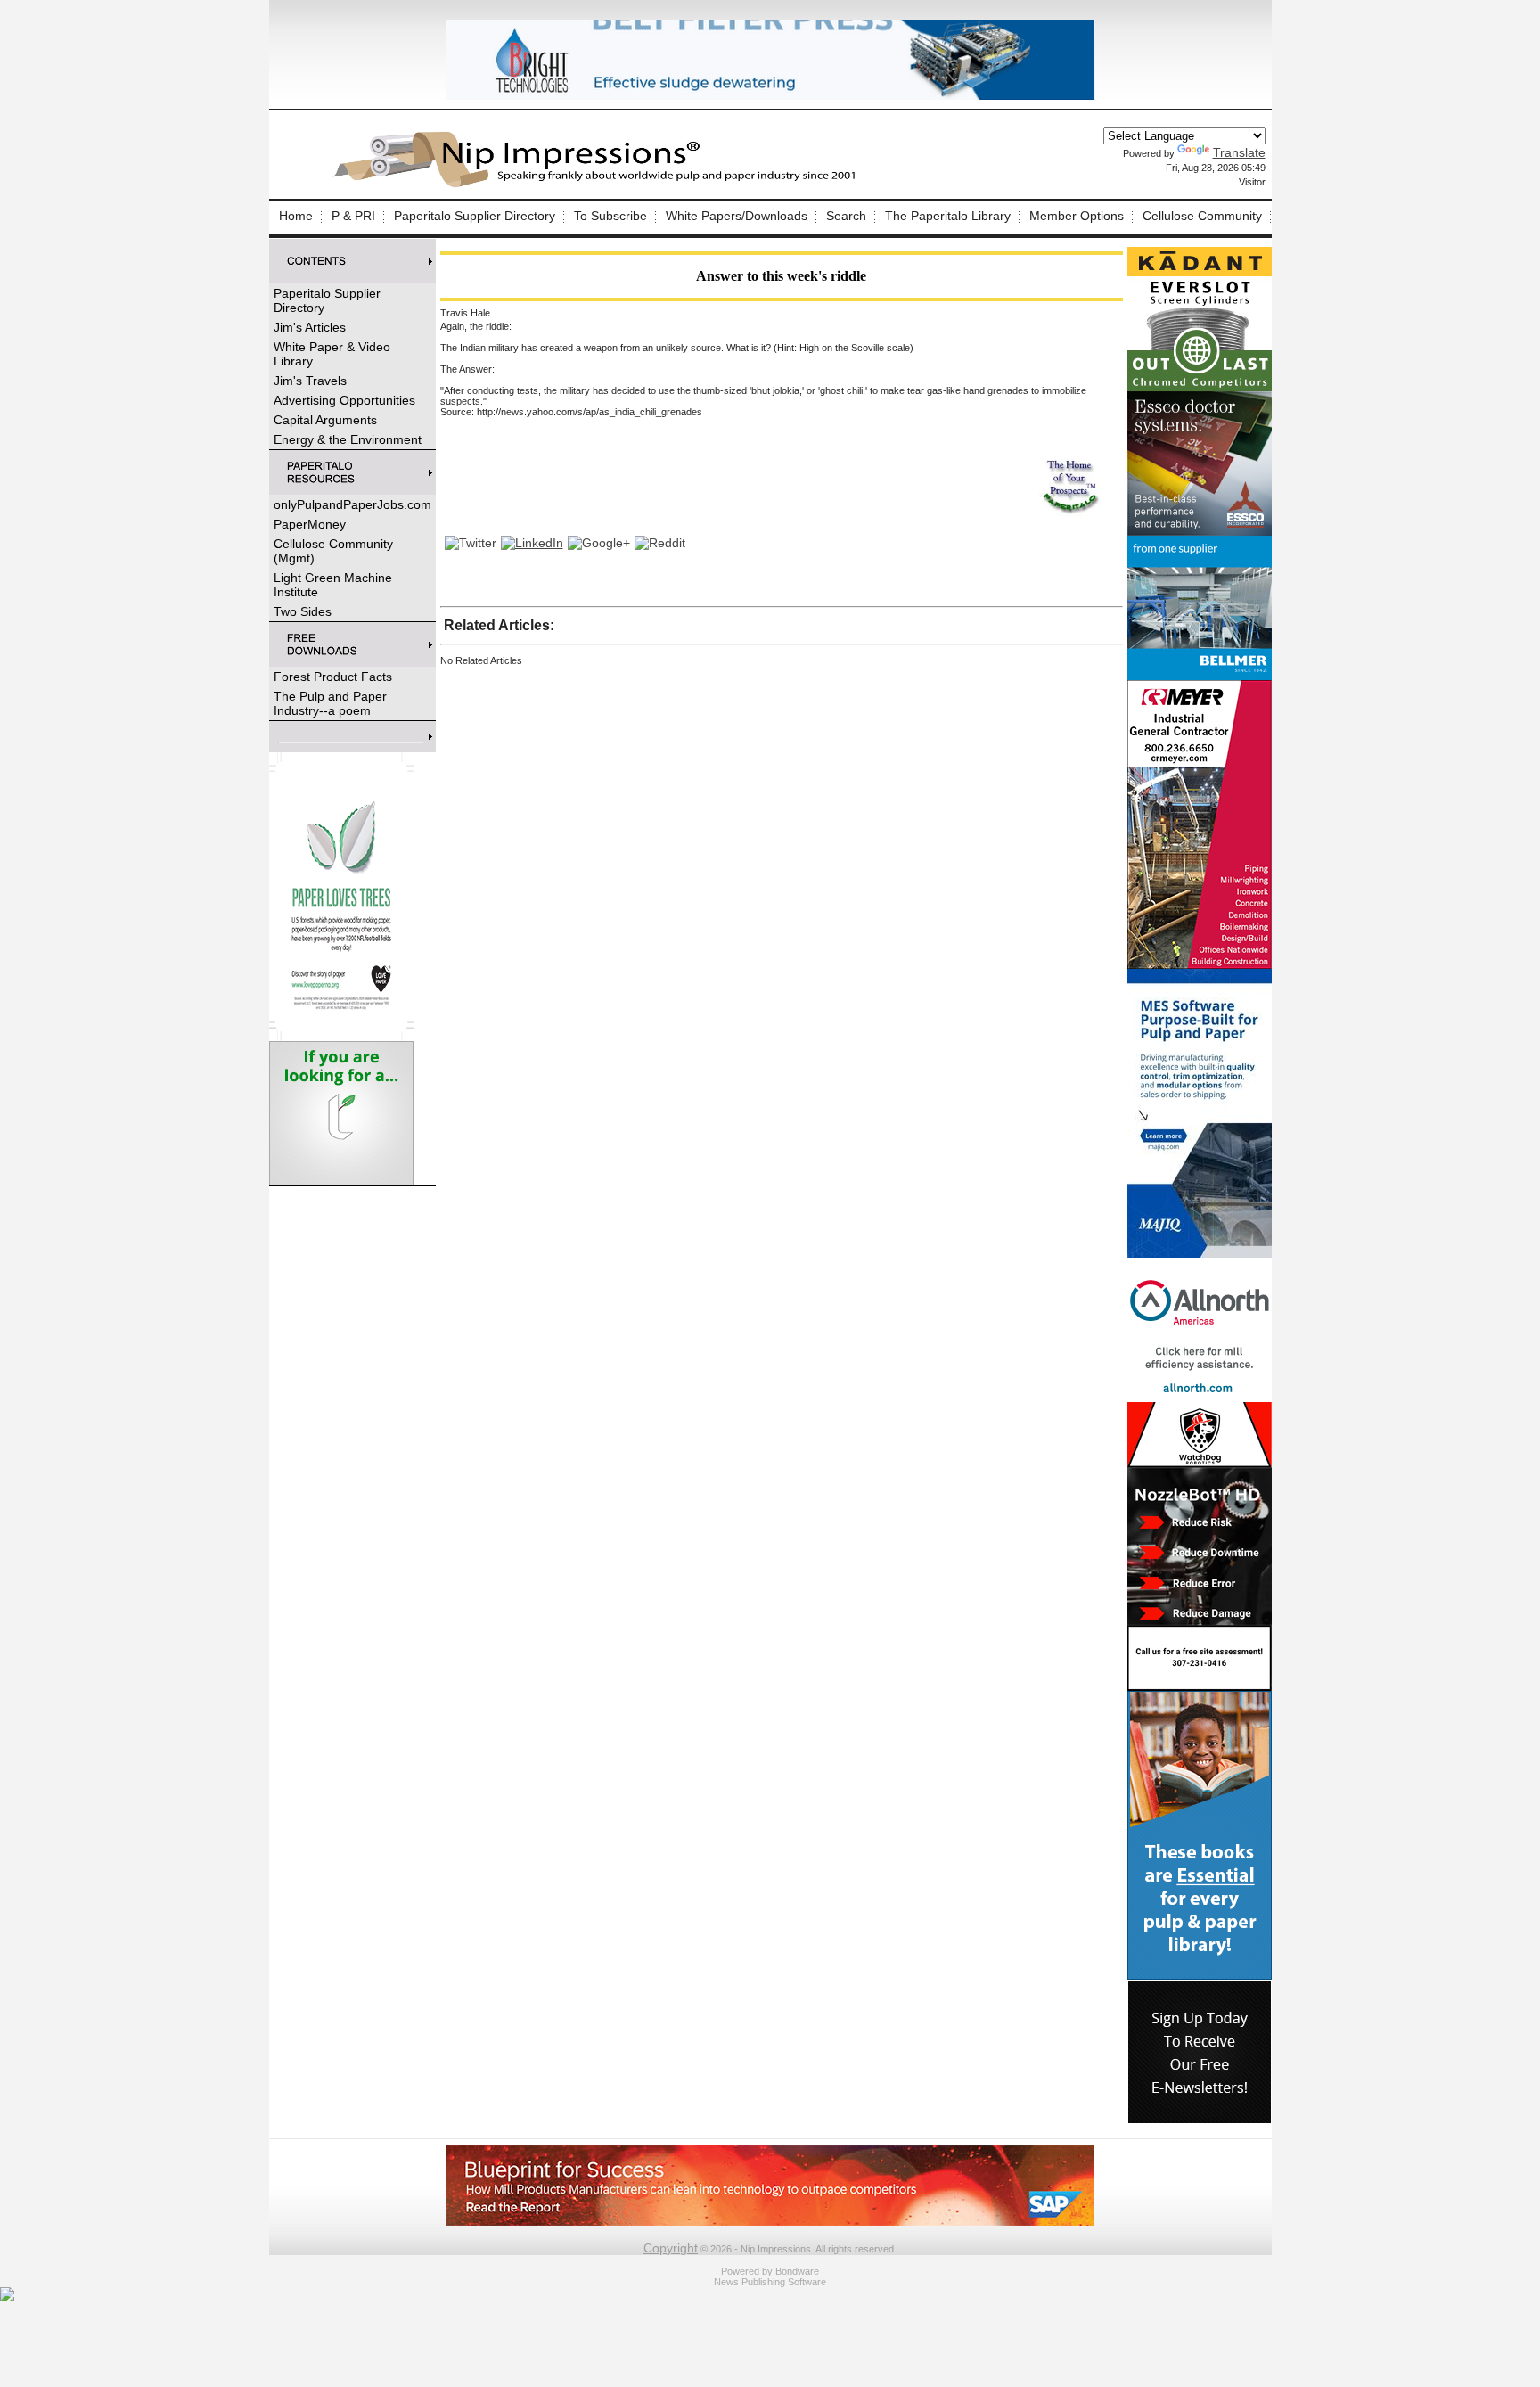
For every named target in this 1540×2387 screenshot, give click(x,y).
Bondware (797, 2271)
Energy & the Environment (348, 439)
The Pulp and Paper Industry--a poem (330, 703)
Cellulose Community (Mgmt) (333, 551)
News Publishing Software (770, 2282)
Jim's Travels (310, 381)
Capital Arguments (325, 420)
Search (846, 216)
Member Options (1077, 216)
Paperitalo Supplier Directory (475, 216)
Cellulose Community (1202, 216)
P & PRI (353, 216)
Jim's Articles (310, 327)
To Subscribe (610, 216)
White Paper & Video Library (332, 354)
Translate (1239, 152)
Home (296, 216)
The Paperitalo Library (948, 216)
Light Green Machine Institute (333, 585)
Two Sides (303, 611)
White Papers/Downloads (737, 216)
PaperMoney (310, 524)
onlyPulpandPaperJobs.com (352, 504)
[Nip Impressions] (599, 185)
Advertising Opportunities (344, 400)
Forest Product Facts (333, 677)
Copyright (671, 2248)
